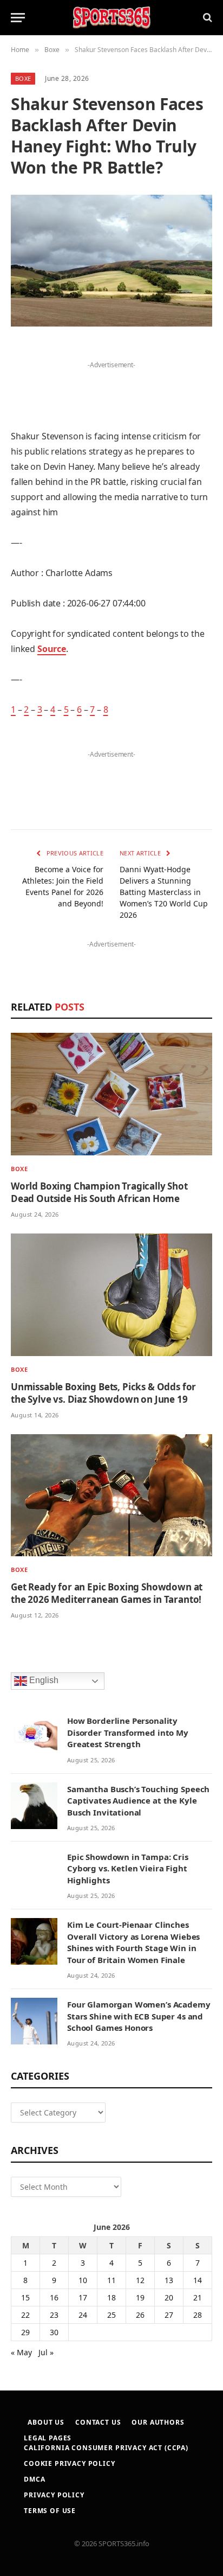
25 (111, 2315)
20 (169, 2297)
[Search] (206, 18)
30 (54, 2332)
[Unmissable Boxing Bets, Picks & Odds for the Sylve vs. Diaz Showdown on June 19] (111, 1295)
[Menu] (18, 18)
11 (111, 2280)
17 (83, 2297)
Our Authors (158, 2422)
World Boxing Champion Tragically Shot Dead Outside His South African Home (99, 1192)
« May (21, 2352)
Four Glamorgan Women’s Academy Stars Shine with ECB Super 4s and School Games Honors (139, 2016)
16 (54, 2297)
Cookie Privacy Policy (70, 2463)
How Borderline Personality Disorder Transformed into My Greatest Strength (128, 1732)
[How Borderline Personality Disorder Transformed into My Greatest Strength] (34, 1737)
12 (140, 2280)
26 (140, 2315)
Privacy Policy (54, 2495)
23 (54, 2315)
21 (198, 2297)
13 (169, 2280)
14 (198, 2280)
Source (52, 649)
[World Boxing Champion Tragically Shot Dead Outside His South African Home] (111, 1094)
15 (25, 2297)
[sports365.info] (111, 18)
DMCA (34, 2479)
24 (83, 2315)
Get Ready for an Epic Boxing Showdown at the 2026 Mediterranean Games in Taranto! (107, 1593)
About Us (46, 2422)
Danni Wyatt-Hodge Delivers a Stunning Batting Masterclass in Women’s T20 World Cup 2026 (164, 892)
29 (25, 2332)
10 (83, 2280)
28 (198, 2315)
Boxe (23, 78)
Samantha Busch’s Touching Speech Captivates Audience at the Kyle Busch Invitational (138, 1801)
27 (169, 2315)
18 (111, 2297)
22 (25, 2315)
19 (140, 2297)
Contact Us (98, 2422)
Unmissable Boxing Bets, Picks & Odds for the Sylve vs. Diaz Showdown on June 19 (103, 1393)
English (43, 1681)
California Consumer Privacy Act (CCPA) (106, 2448)
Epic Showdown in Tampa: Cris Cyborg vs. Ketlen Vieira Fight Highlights (128, 1868)
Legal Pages (48, 2438)
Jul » (46, 2352)
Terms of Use (50, 2511)
